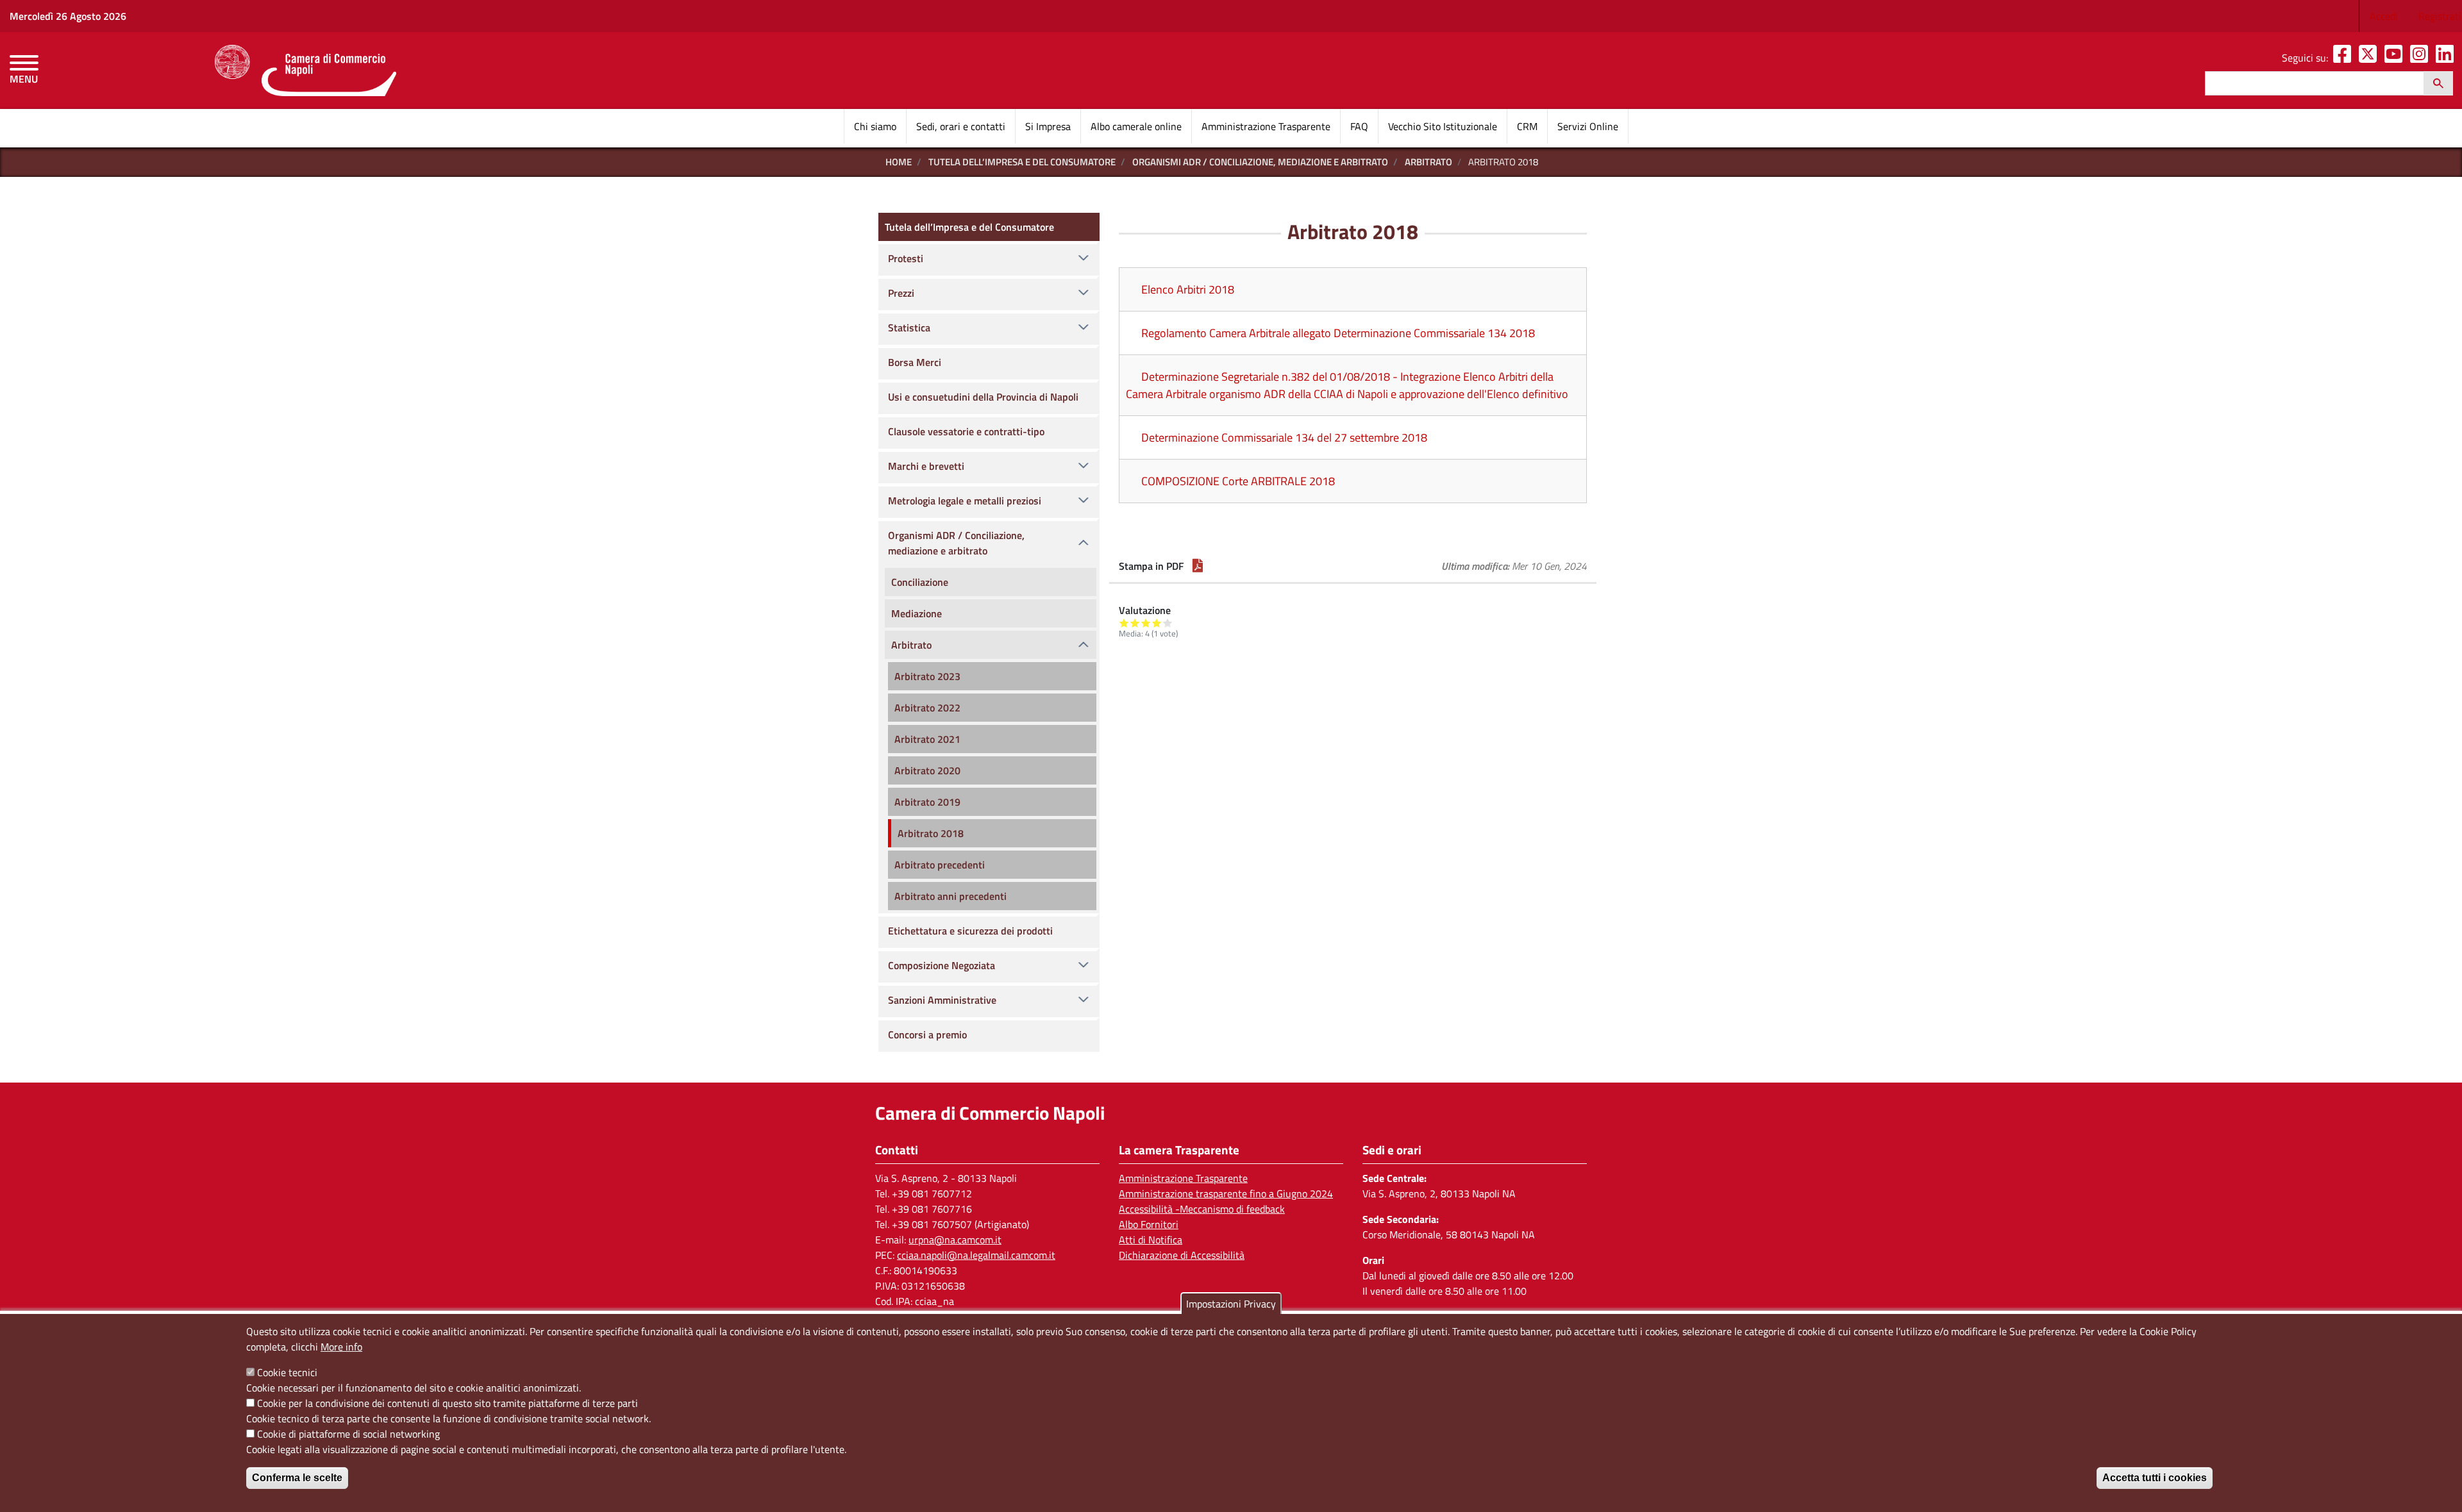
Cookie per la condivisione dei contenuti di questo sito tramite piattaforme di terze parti (448, 1403)
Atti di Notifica (1151, 1240)
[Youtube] (2396, 58)
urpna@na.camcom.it (955, 1240)
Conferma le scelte (297, 1478)
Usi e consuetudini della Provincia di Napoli (983, 397)
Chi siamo (875, 126)
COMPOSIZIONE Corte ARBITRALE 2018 (1238, 481)
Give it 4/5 (1157, 623)
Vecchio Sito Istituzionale (1443, 126)
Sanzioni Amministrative (942, 1000)
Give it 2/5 (1135, 623)
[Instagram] (2422, 58)
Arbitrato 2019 (927, 802)
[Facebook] (2345, 58)
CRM (1527, 126)
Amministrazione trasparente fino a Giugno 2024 (1226, 1193)
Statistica (909, 328)
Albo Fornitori (1149, 1224)
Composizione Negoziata (942, 965)
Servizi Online (1588, 126)
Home (899, 162)
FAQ (1359, 126)
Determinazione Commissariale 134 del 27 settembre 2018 (1284, 437)
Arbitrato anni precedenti (950, 896)
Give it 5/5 (1168, 623)
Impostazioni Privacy (1231, 1304)
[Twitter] (2370, 58)
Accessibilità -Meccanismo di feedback (1202, 1209)
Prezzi (901, 293)
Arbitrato (1428, 162)
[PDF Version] (1198, 566)
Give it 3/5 (1146, 623)
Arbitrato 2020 (927, 770)
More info (341, 1347)
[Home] (306, 71)
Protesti (906, 258)
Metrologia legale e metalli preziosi (965, 501)
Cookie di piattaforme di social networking (348, 1434)
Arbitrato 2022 (927, 708)
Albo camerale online (1136, 126)
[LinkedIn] (2447, 58)
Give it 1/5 (1124, 623)
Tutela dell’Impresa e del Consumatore (1022, 162)
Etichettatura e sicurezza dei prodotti (970, 931)
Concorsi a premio (927, 1034)
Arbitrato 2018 (931, 833)
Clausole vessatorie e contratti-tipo (966, 431)
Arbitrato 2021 (927, 739)
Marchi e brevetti (926, 466)
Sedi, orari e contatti (961, 126)
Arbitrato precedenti (940, 865)
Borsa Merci (915, 362)
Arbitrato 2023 (927, 676)
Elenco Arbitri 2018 (1188, 289)
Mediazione (917, 613)
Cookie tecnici (287, 1372)
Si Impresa (1048, 126)
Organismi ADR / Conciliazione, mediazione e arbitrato (1260, 162)
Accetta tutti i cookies (2155, 1478)
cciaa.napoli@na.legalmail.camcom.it (976, 1255)
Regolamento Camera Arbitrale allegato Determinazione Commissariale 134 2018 (1338, 333)
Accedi (2384, 16)
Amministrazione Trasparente (1266, 126)
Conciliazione (920, 582)
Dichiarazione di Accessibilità (1182, 1255)
